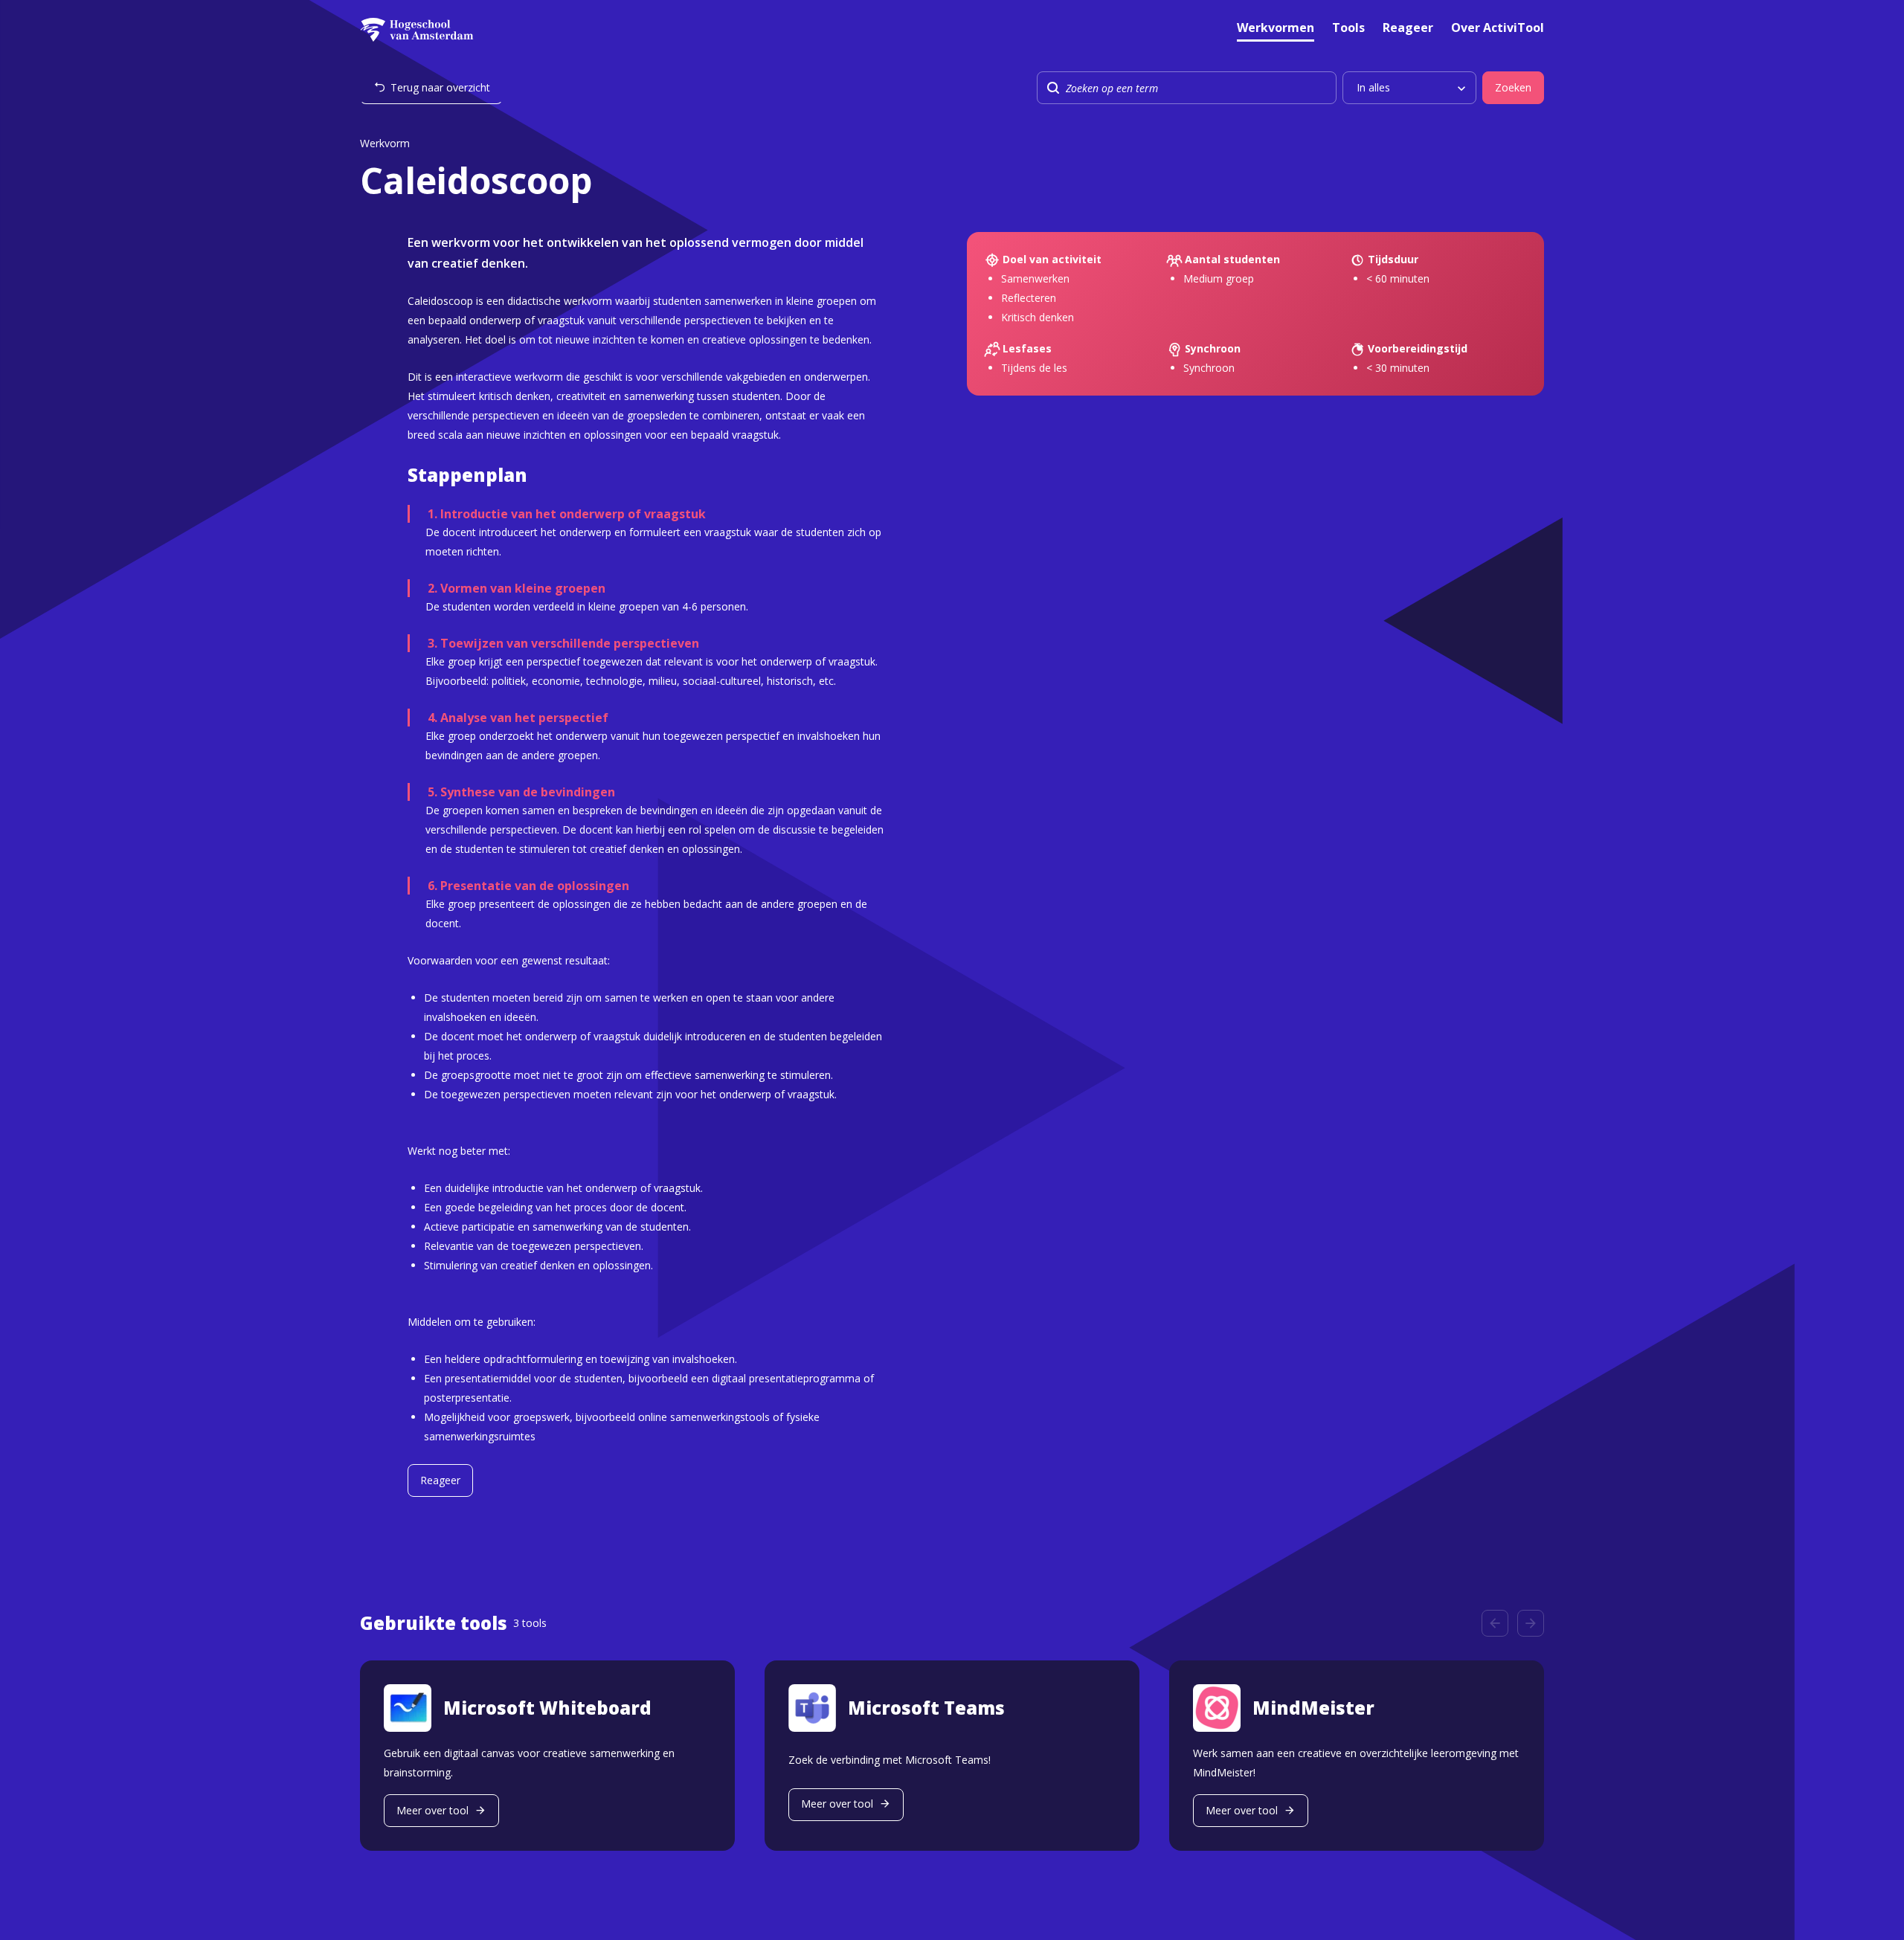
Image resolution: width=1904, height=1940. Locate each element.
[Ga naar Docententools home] (417, 30)
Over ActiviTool (1498, 29)
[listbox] (1409, 88)
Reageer (1408, 29)
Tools (1348, 29)
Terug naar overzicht (440, 87)
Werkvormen (1276, 29)
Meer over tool (432, 1810)
